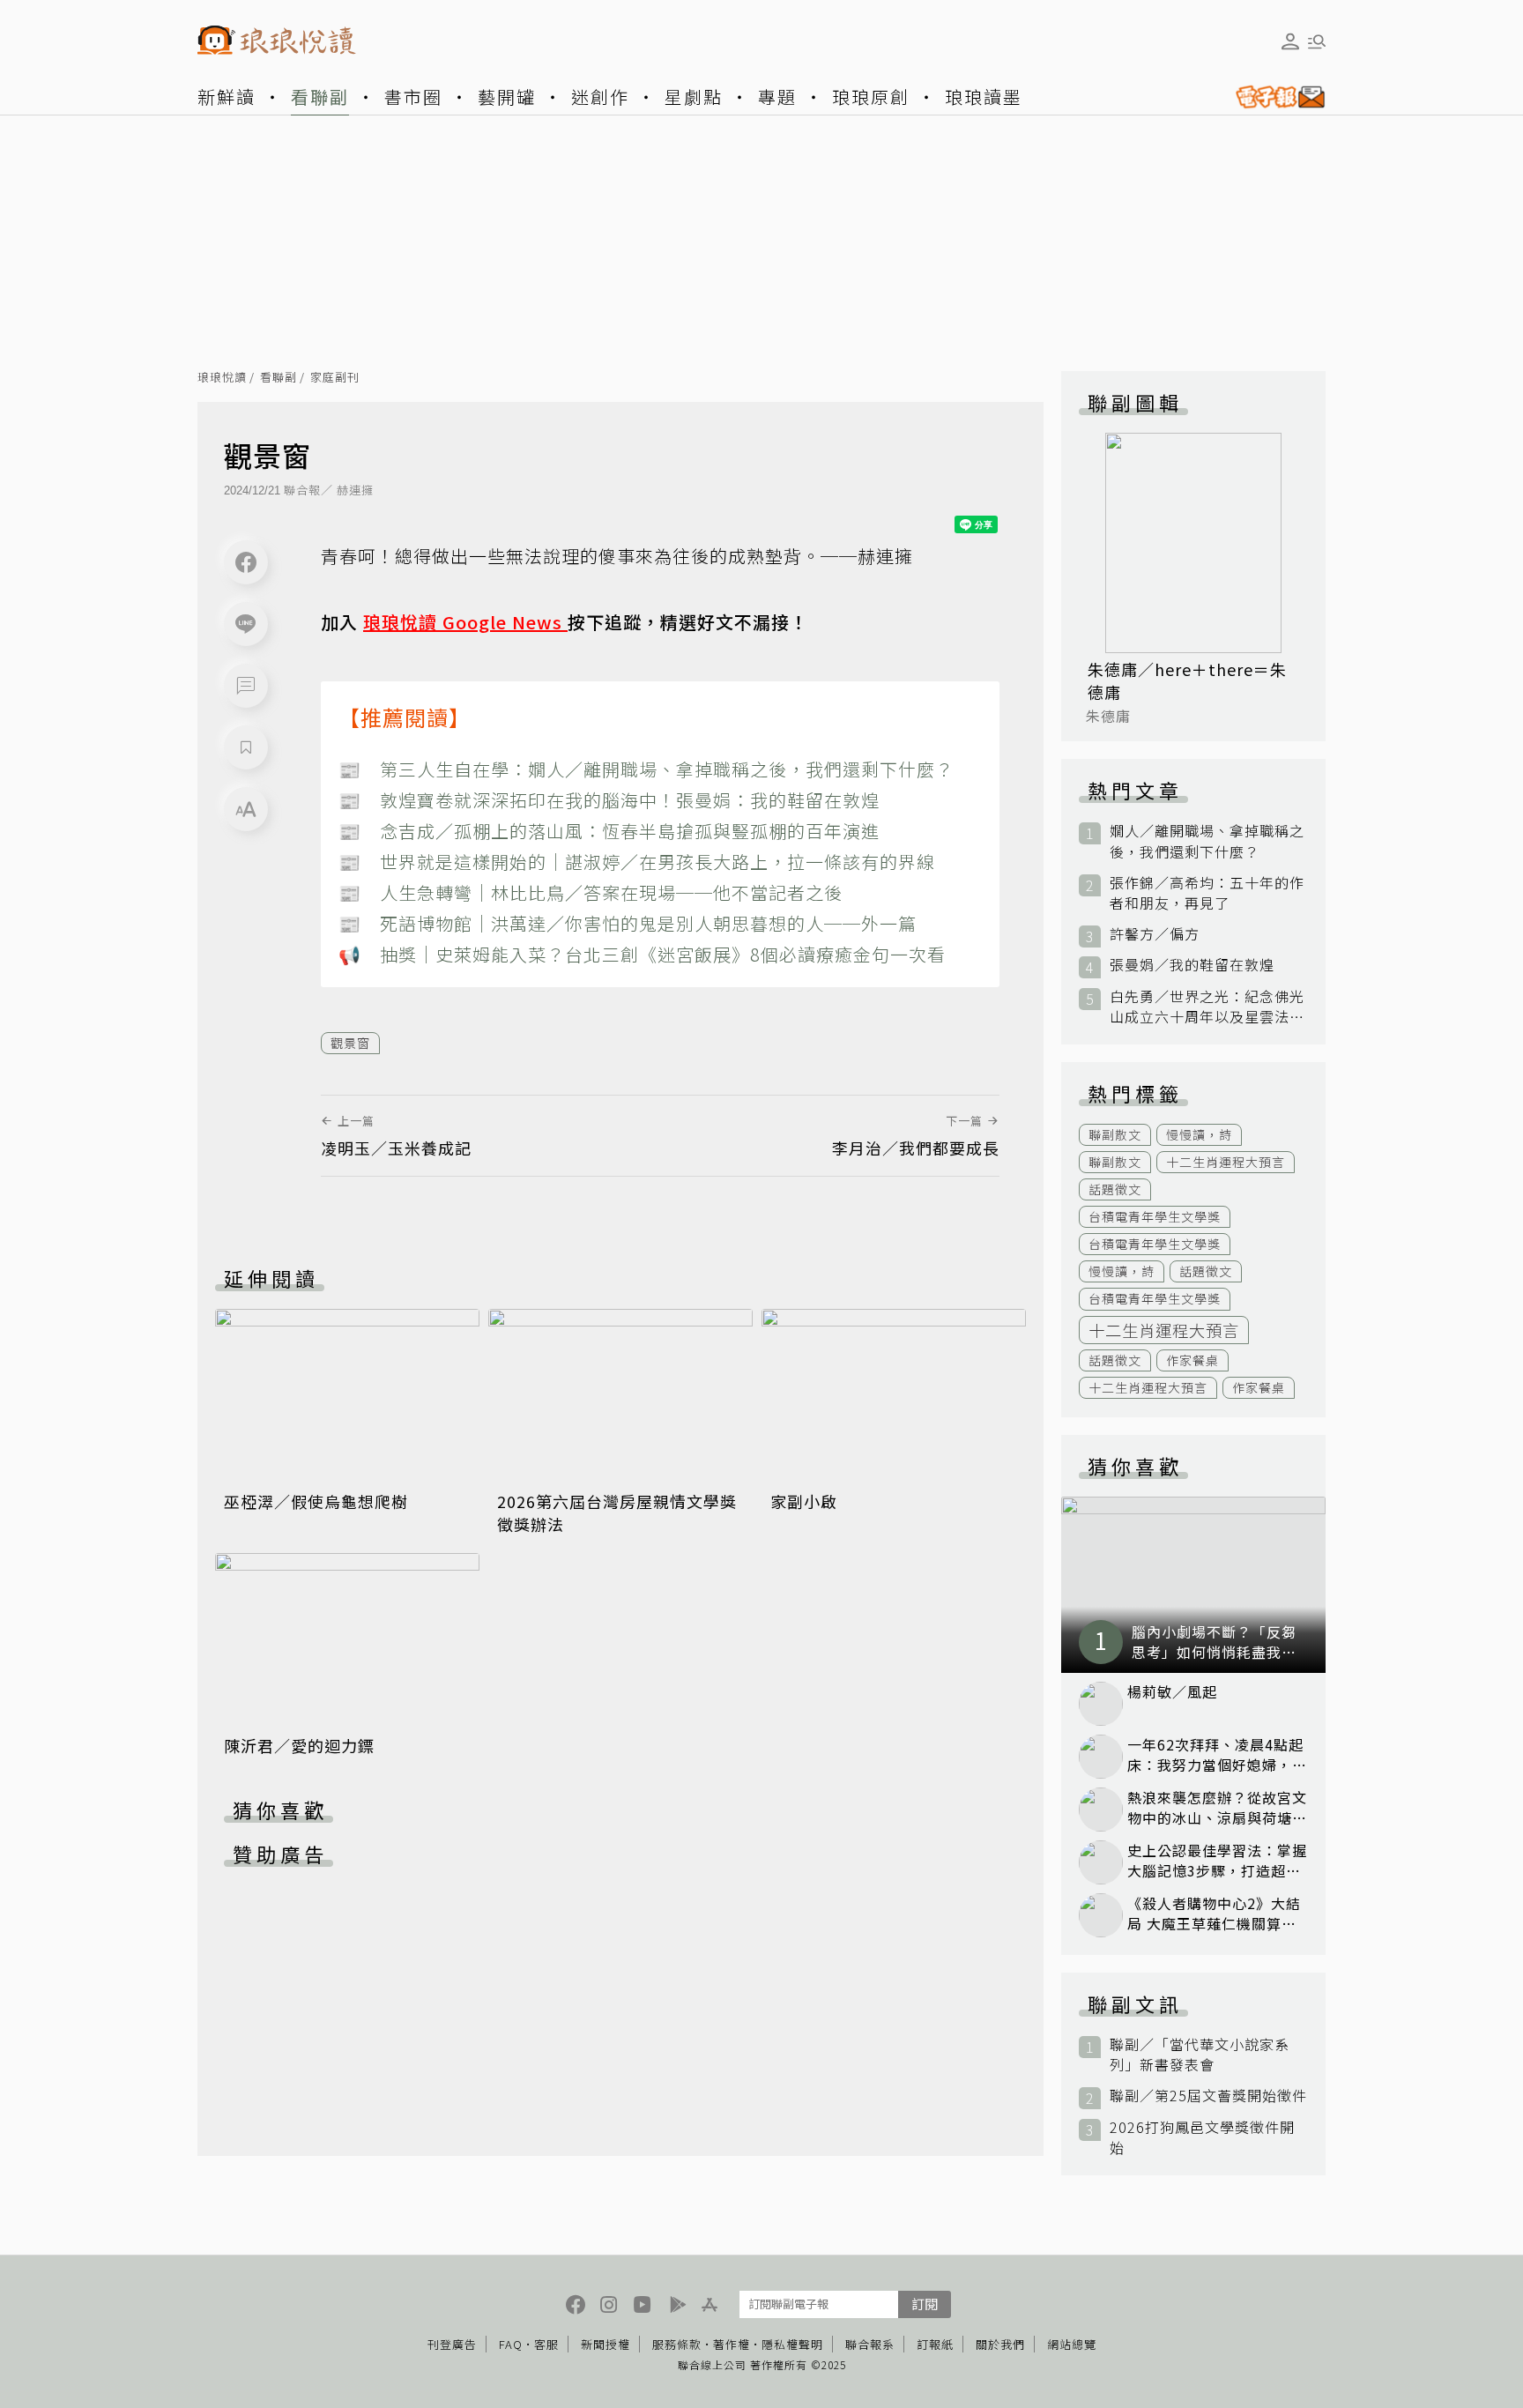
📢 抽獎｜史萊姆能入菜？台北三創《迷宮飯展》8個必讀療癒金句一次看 (642, 954)
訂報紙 (935, 2344)
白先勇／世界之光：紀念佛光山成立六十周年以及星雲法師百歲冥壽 (1207, 1007)
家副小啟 (804, 1501)
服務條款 (677, 2344)
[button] (246, 686)
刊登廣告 (452, 2344)
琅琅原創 (871, 97)
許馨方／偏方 (1155, 934)
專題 (777, 97)
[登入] (1290, 41)
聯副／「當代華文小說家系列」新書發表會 (1200, 2055)
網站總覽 (1072, 2344)
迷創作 (600, 97)
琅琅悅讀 (222, 378)
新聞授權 (605, 2344)
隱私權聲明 (792, 2344)
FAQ (511, 2344)
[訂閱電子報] (1274, 97)
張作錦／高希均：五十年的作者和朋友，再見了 (1207, 893)
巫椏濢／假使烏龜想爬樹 (316, 1501)
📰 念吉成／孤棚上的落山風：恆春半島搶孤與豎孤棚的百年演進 (609, 831)
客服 (546, 2344)
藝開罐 (507, 97)
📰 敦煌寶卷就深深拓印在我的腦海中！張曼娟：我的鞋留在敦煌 (609, 800)
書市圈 (413, 97)
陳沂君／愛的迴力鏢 (299, 1745)
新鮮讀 (227, 97)
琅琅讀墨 (984, 97)
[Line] (246, 624)
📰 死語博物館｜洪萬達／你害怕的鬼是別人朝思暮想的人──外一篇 (628, 923)
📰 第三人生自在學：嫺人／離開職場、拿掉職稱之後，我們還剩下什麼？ (646, 769)
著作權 (732, 2344)
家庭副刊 (335, 378)
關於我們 (1000, 2344)
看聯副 (320, 97)
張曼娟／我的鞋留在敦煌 (1192, 965)
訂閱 (925, 2304)
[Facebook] (246, 562)
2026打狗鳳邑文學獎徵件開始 (1202, 2137)
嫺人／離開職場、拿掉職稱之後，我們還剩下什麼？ (1207, 841)
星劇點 (694, 97)
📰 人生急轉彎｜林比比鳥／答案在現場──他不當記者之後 (591, 892)
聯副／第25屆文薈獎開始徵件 (1208, 2096)
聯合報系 (870, 2344)
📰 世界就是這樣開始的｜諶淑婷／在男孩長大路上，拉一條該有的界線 (637, 862)
